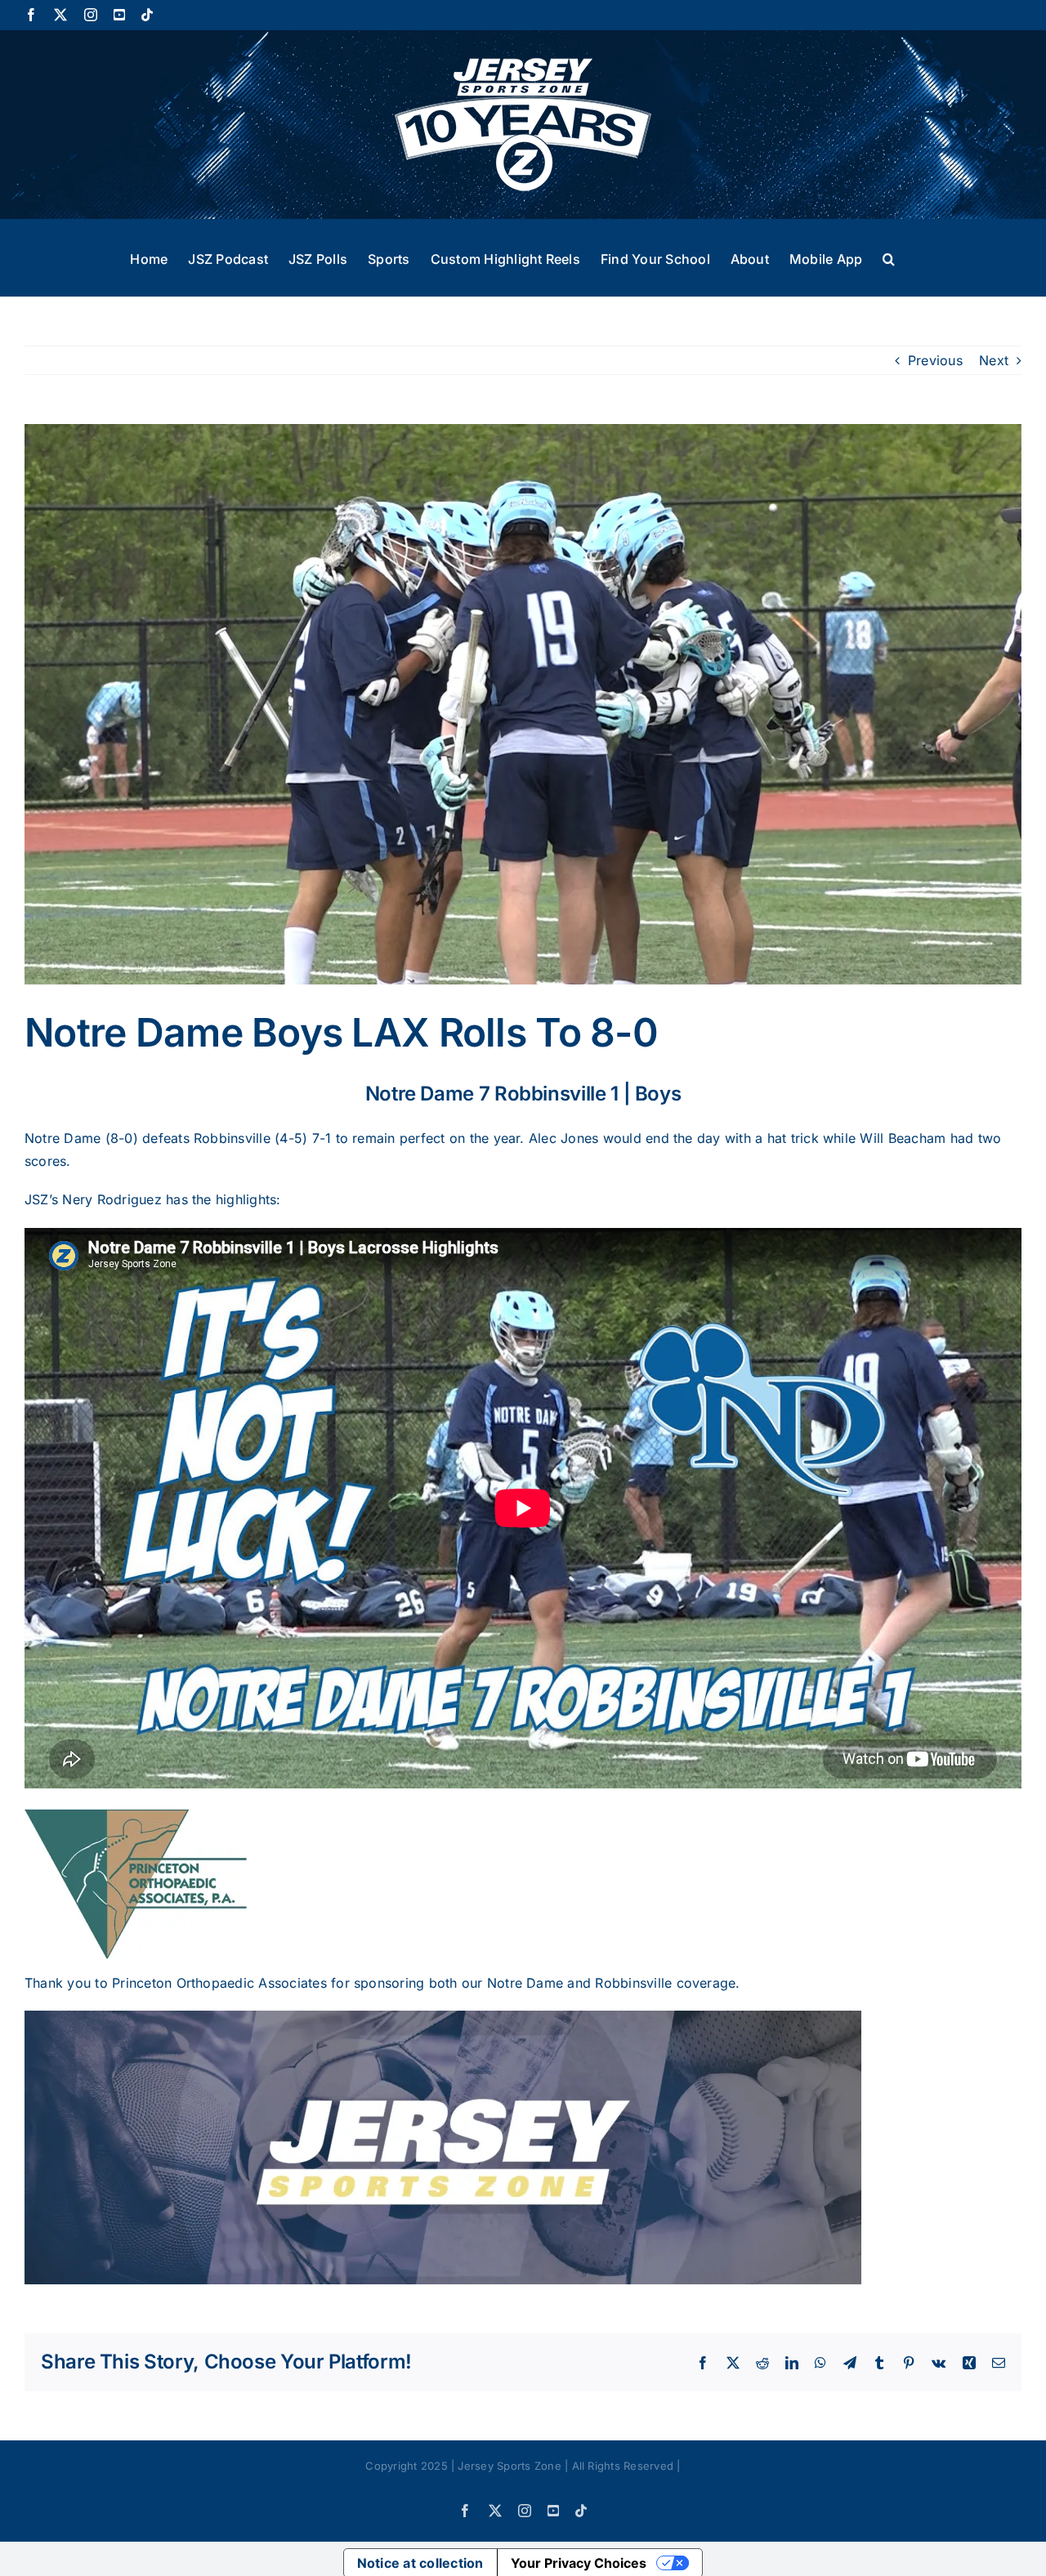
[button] (889, 257)
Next (994, 360)
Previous (935, 360)
